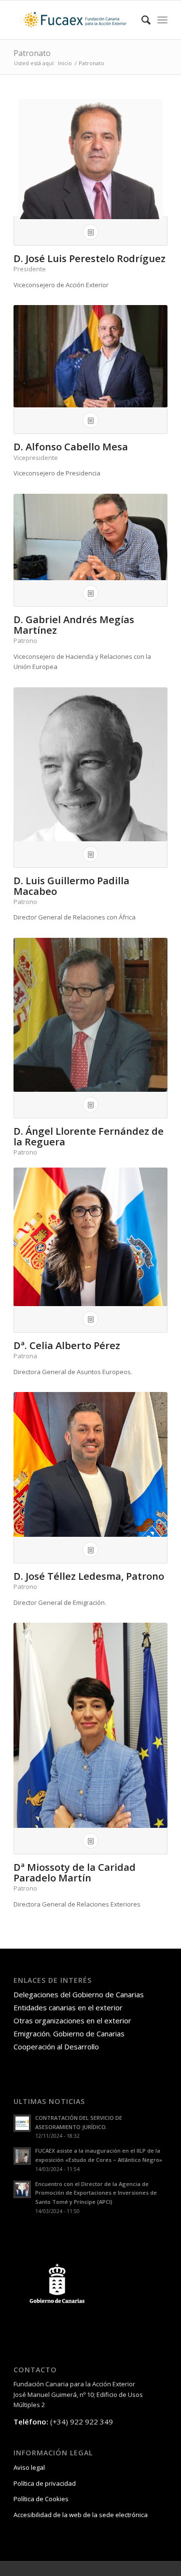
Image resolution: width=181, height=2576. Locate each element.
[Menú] (162, 20)
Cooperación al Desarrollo (56, 2047)
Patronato (32, 53)
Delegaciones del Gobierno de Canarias (79, 1994)
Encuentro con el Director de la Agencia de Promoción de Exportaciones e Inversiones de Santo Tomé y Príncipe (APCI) (96, 2193)
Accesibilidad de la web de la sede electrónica (81, 2515)
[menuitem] (141, 20)
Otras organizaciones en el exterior (72, 2020)
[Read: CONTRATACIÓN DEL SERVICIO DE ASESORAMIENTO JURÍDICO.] (22, 2123)
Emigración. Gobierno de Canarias (69, 2033)
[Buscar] (141, 20)
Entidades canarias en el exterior (68, 2007)
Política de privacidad (45, 2483)
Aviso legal (29, 2467)
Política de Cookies (41, 2499)
